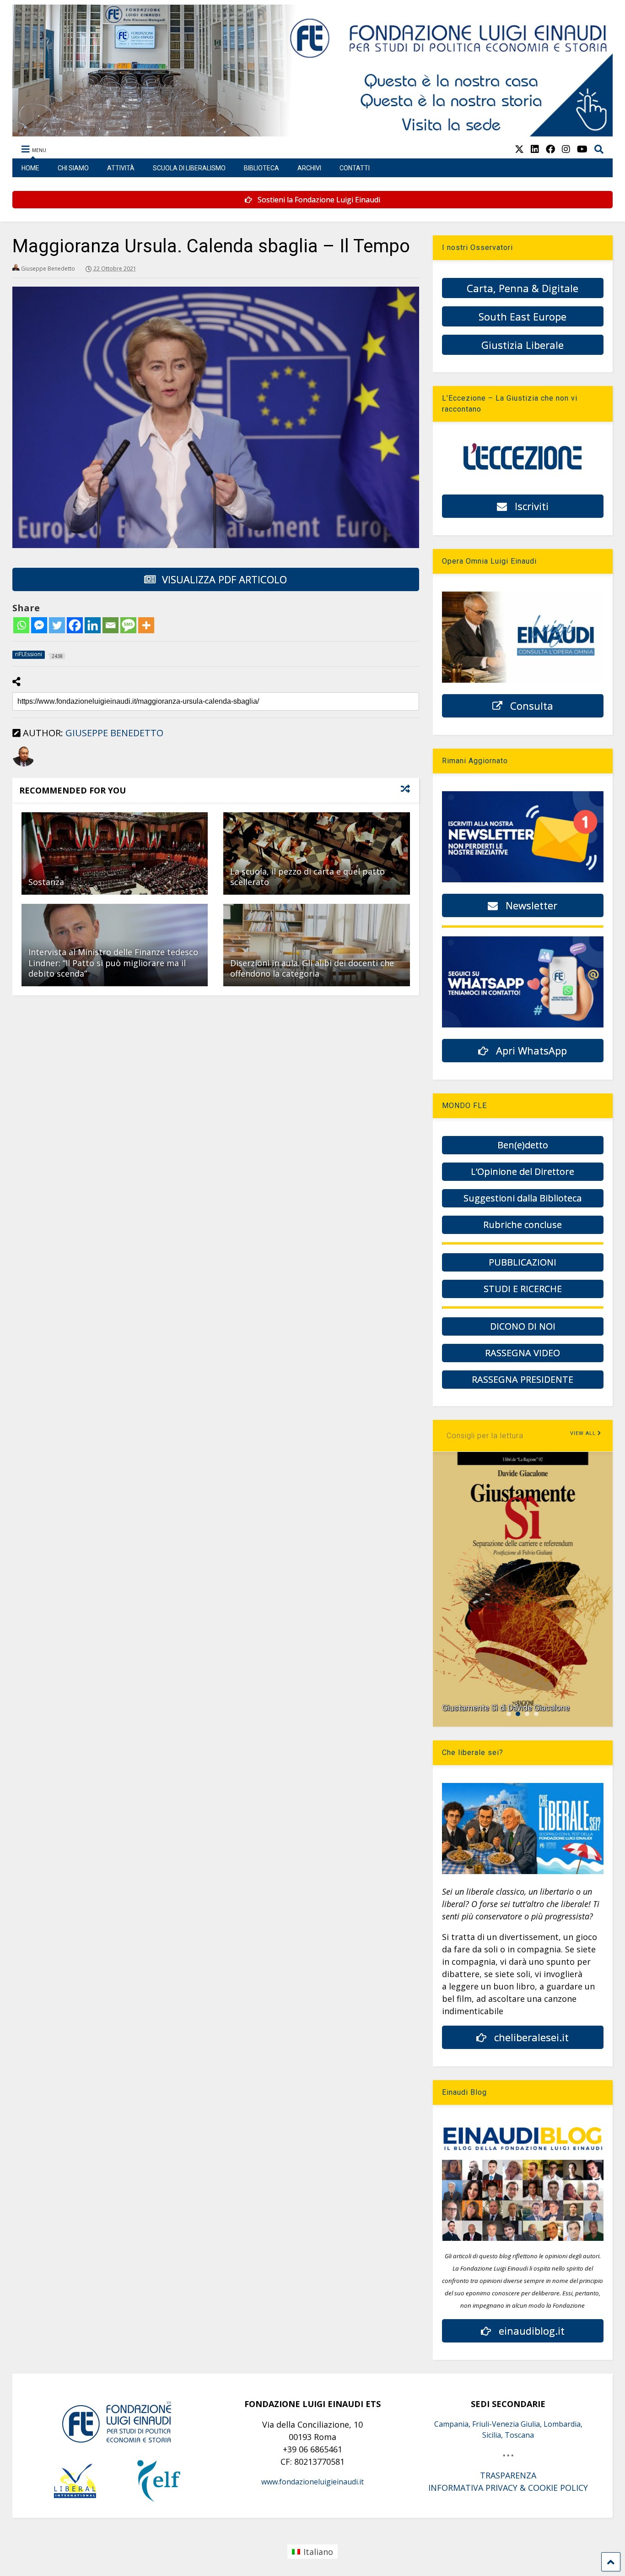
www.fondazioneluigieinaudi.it (312, 2482)
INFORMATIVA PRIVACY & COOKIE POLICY (508, 2488)
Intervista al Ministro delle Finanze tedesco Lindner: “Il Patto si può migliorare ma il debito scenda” (113, 963)
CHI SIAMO (73, 168)
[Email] (110, 625)
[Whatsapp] (21, 625)
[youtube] (582, 149)
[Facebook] (75, 625)
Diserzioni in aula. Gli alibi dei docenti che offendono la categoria (312, 968)
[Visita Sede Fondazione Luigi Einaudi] (313, 132)
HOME (30, 168)
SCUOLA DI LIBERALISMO (189, 168)
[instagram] (566, 149)
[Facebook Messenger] (39, 625)
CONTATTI (355, 168)
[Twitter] (57, 625)
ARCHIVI (309, 168)
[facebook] (550, 149)
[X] (519, 149)
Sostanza (46, 882)
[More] (146, 625)
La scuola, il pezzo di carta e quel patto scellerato (307, 877)
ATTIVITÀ (121, 168)
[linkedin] (535, 149)
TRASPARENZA (508, 2475)
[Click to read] (115, 853)
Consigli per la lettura (485, 1436)
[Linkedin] (93, 625)
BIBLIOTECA (261, 168)
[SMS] (128, 625)
